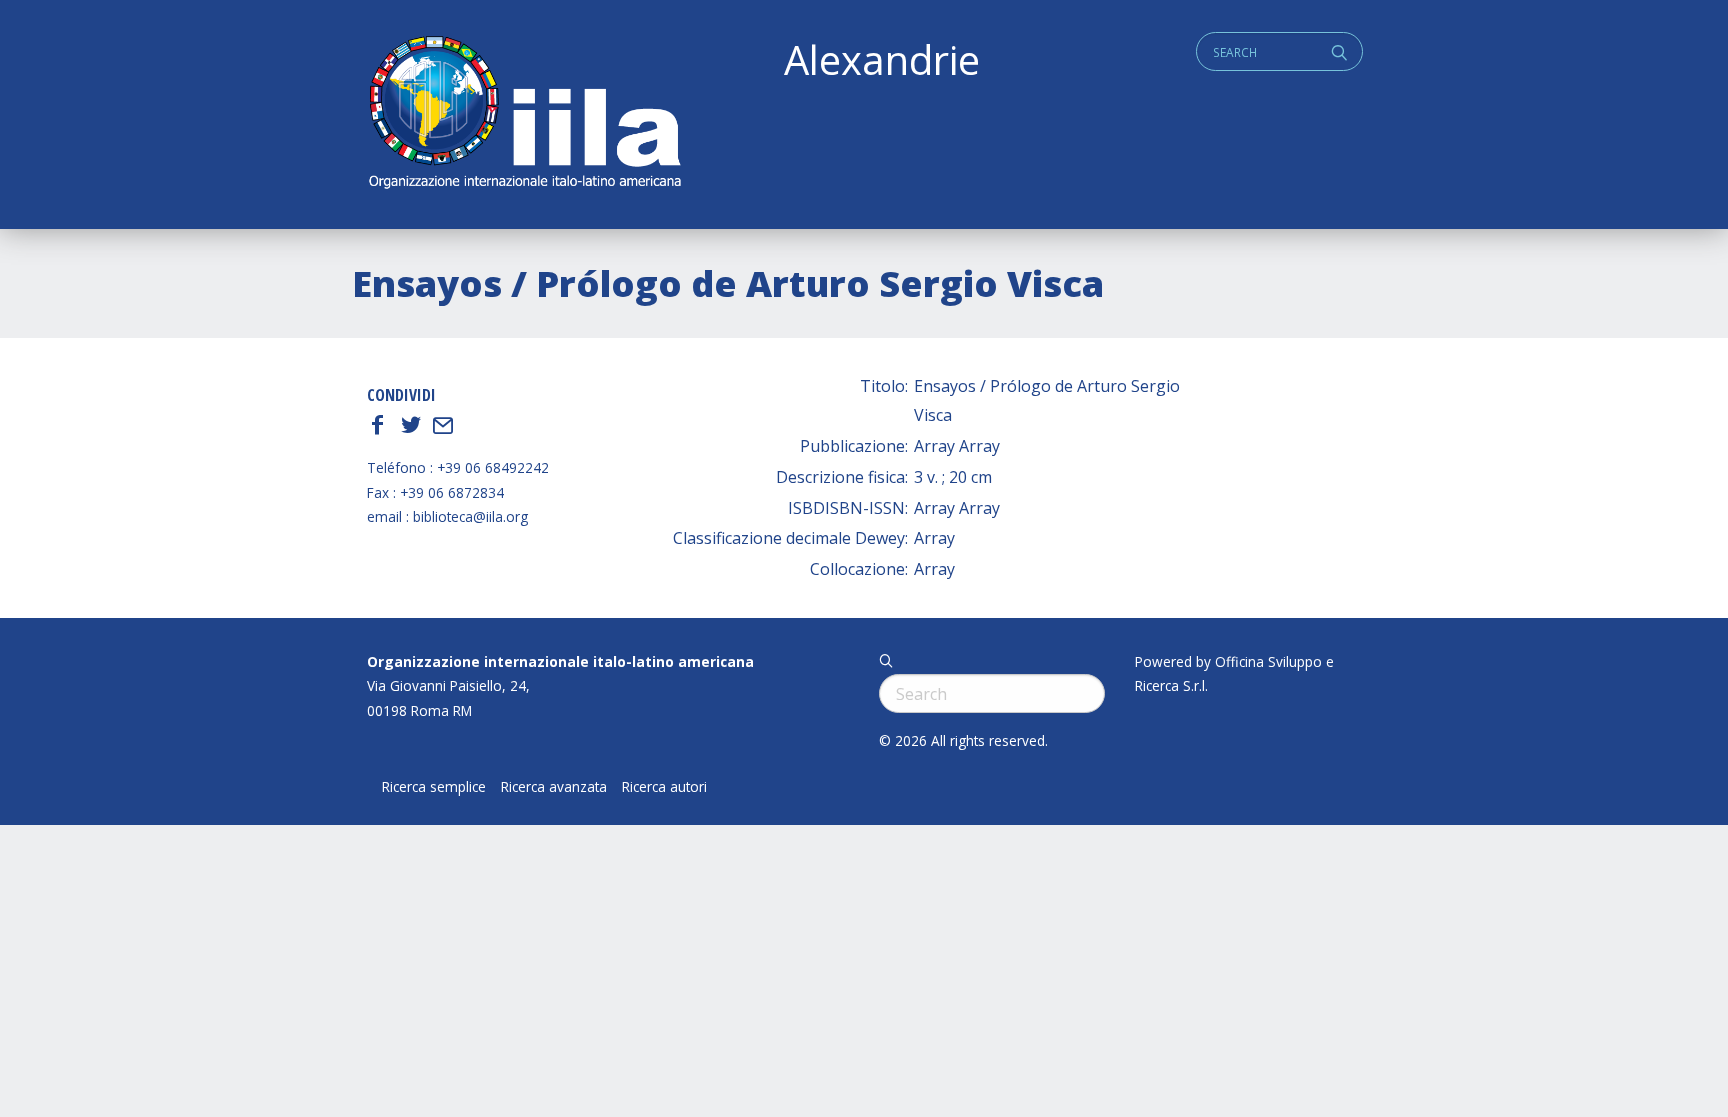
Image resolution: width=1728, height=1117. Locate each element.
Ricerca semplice (434, 787)
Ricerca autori (664, 787)
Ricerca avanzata (554, 787)
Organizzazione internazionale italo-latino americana (560, 661)
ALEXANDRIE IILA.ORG (524, 114)
